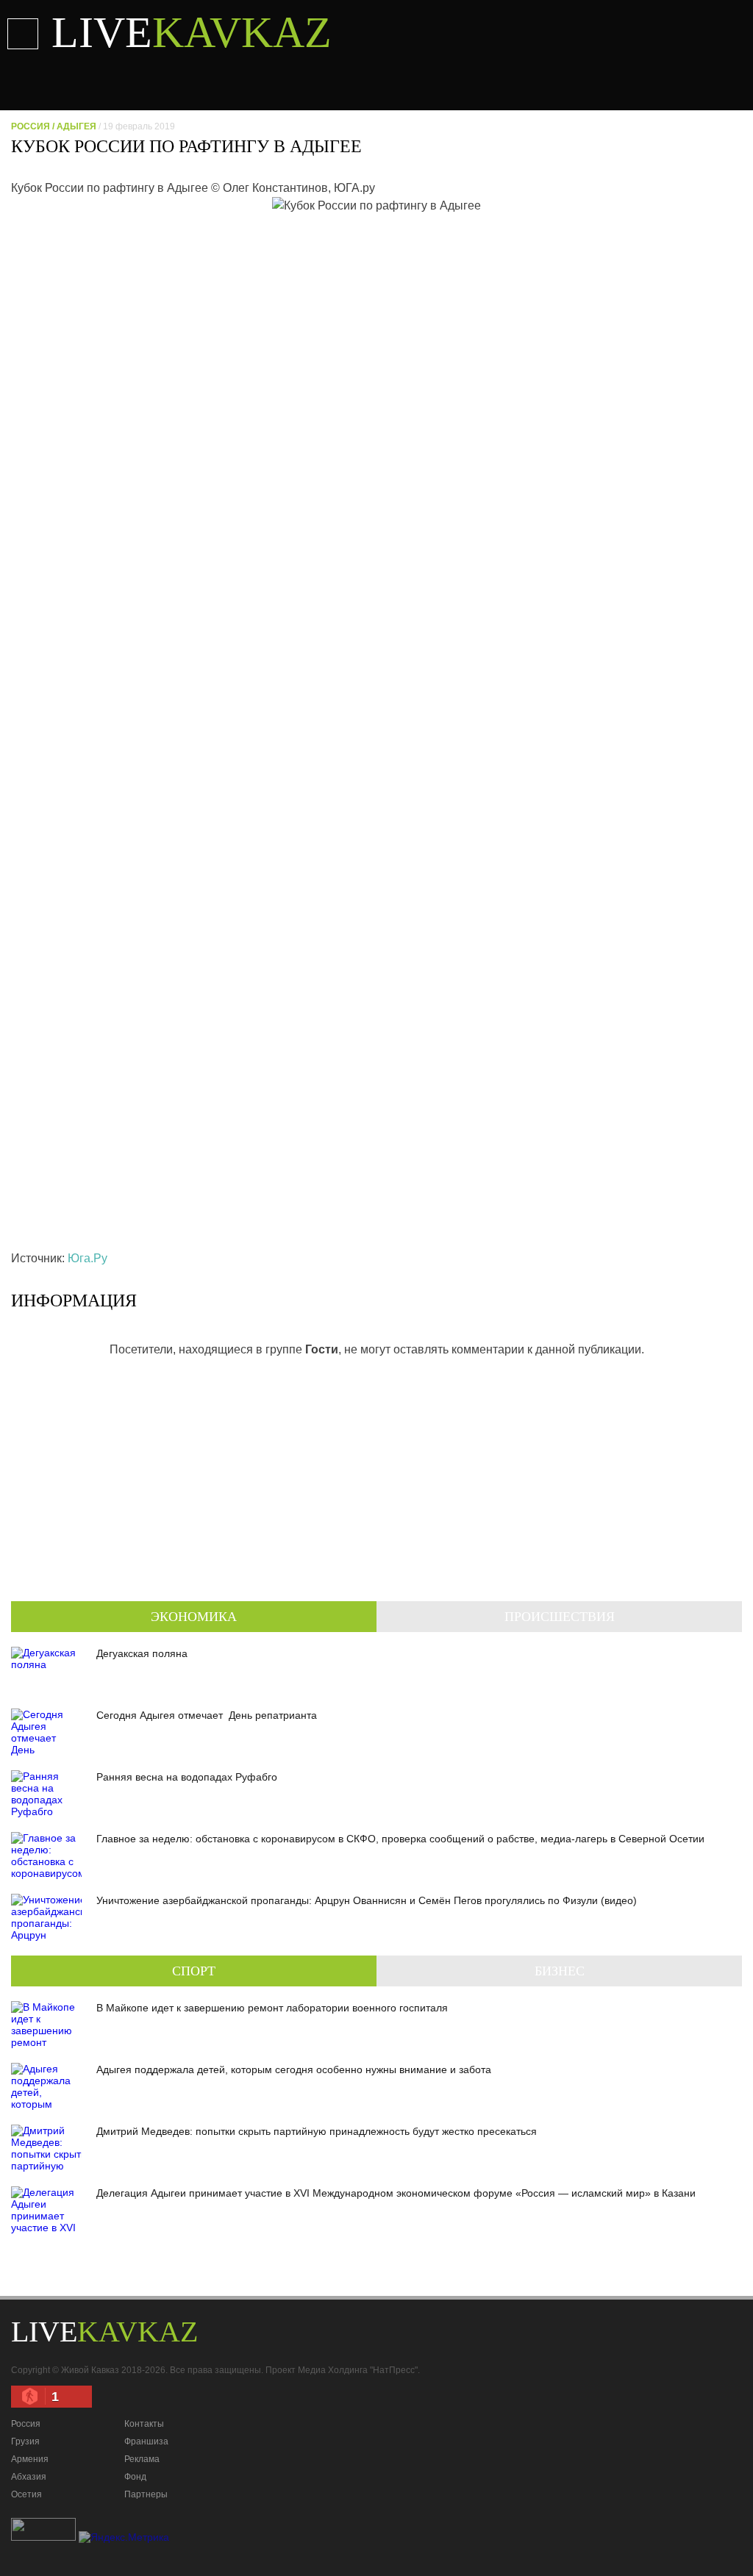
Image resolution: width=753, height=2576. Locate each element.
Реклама (142, 2459)
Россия (31, 126)
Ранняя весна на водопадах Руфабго (187, 1777)
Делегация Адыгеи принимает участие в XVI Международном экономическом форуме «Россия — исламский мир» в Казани (396, 2193)
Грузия (25, 2441)
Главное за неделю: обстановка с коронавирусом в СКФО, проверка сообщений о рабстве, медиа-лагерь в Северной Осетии (400, 1839)
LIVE (192, 32)
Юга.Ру (88, 1258)
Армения (30, 2459)
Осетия (26, 2494)
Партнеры (146, 2494)
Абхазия (29, 2477)
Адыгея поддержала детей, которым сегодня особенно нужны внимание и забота (294, 2069)
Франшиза (146, 2441)
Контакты (144, 2424)
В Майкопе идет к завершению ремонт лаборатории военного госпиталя (272, 2008)
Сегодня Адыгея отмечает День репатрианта (207, 1715)
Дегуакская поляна (142, 1653)
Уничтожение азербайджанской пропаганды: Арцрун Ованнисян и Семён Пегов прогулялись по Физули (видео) (367, 1900)
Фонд (135, 2477)
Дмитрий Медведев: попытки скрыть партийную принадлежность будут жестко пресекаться (317, 2131)
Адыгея (76, 126)
